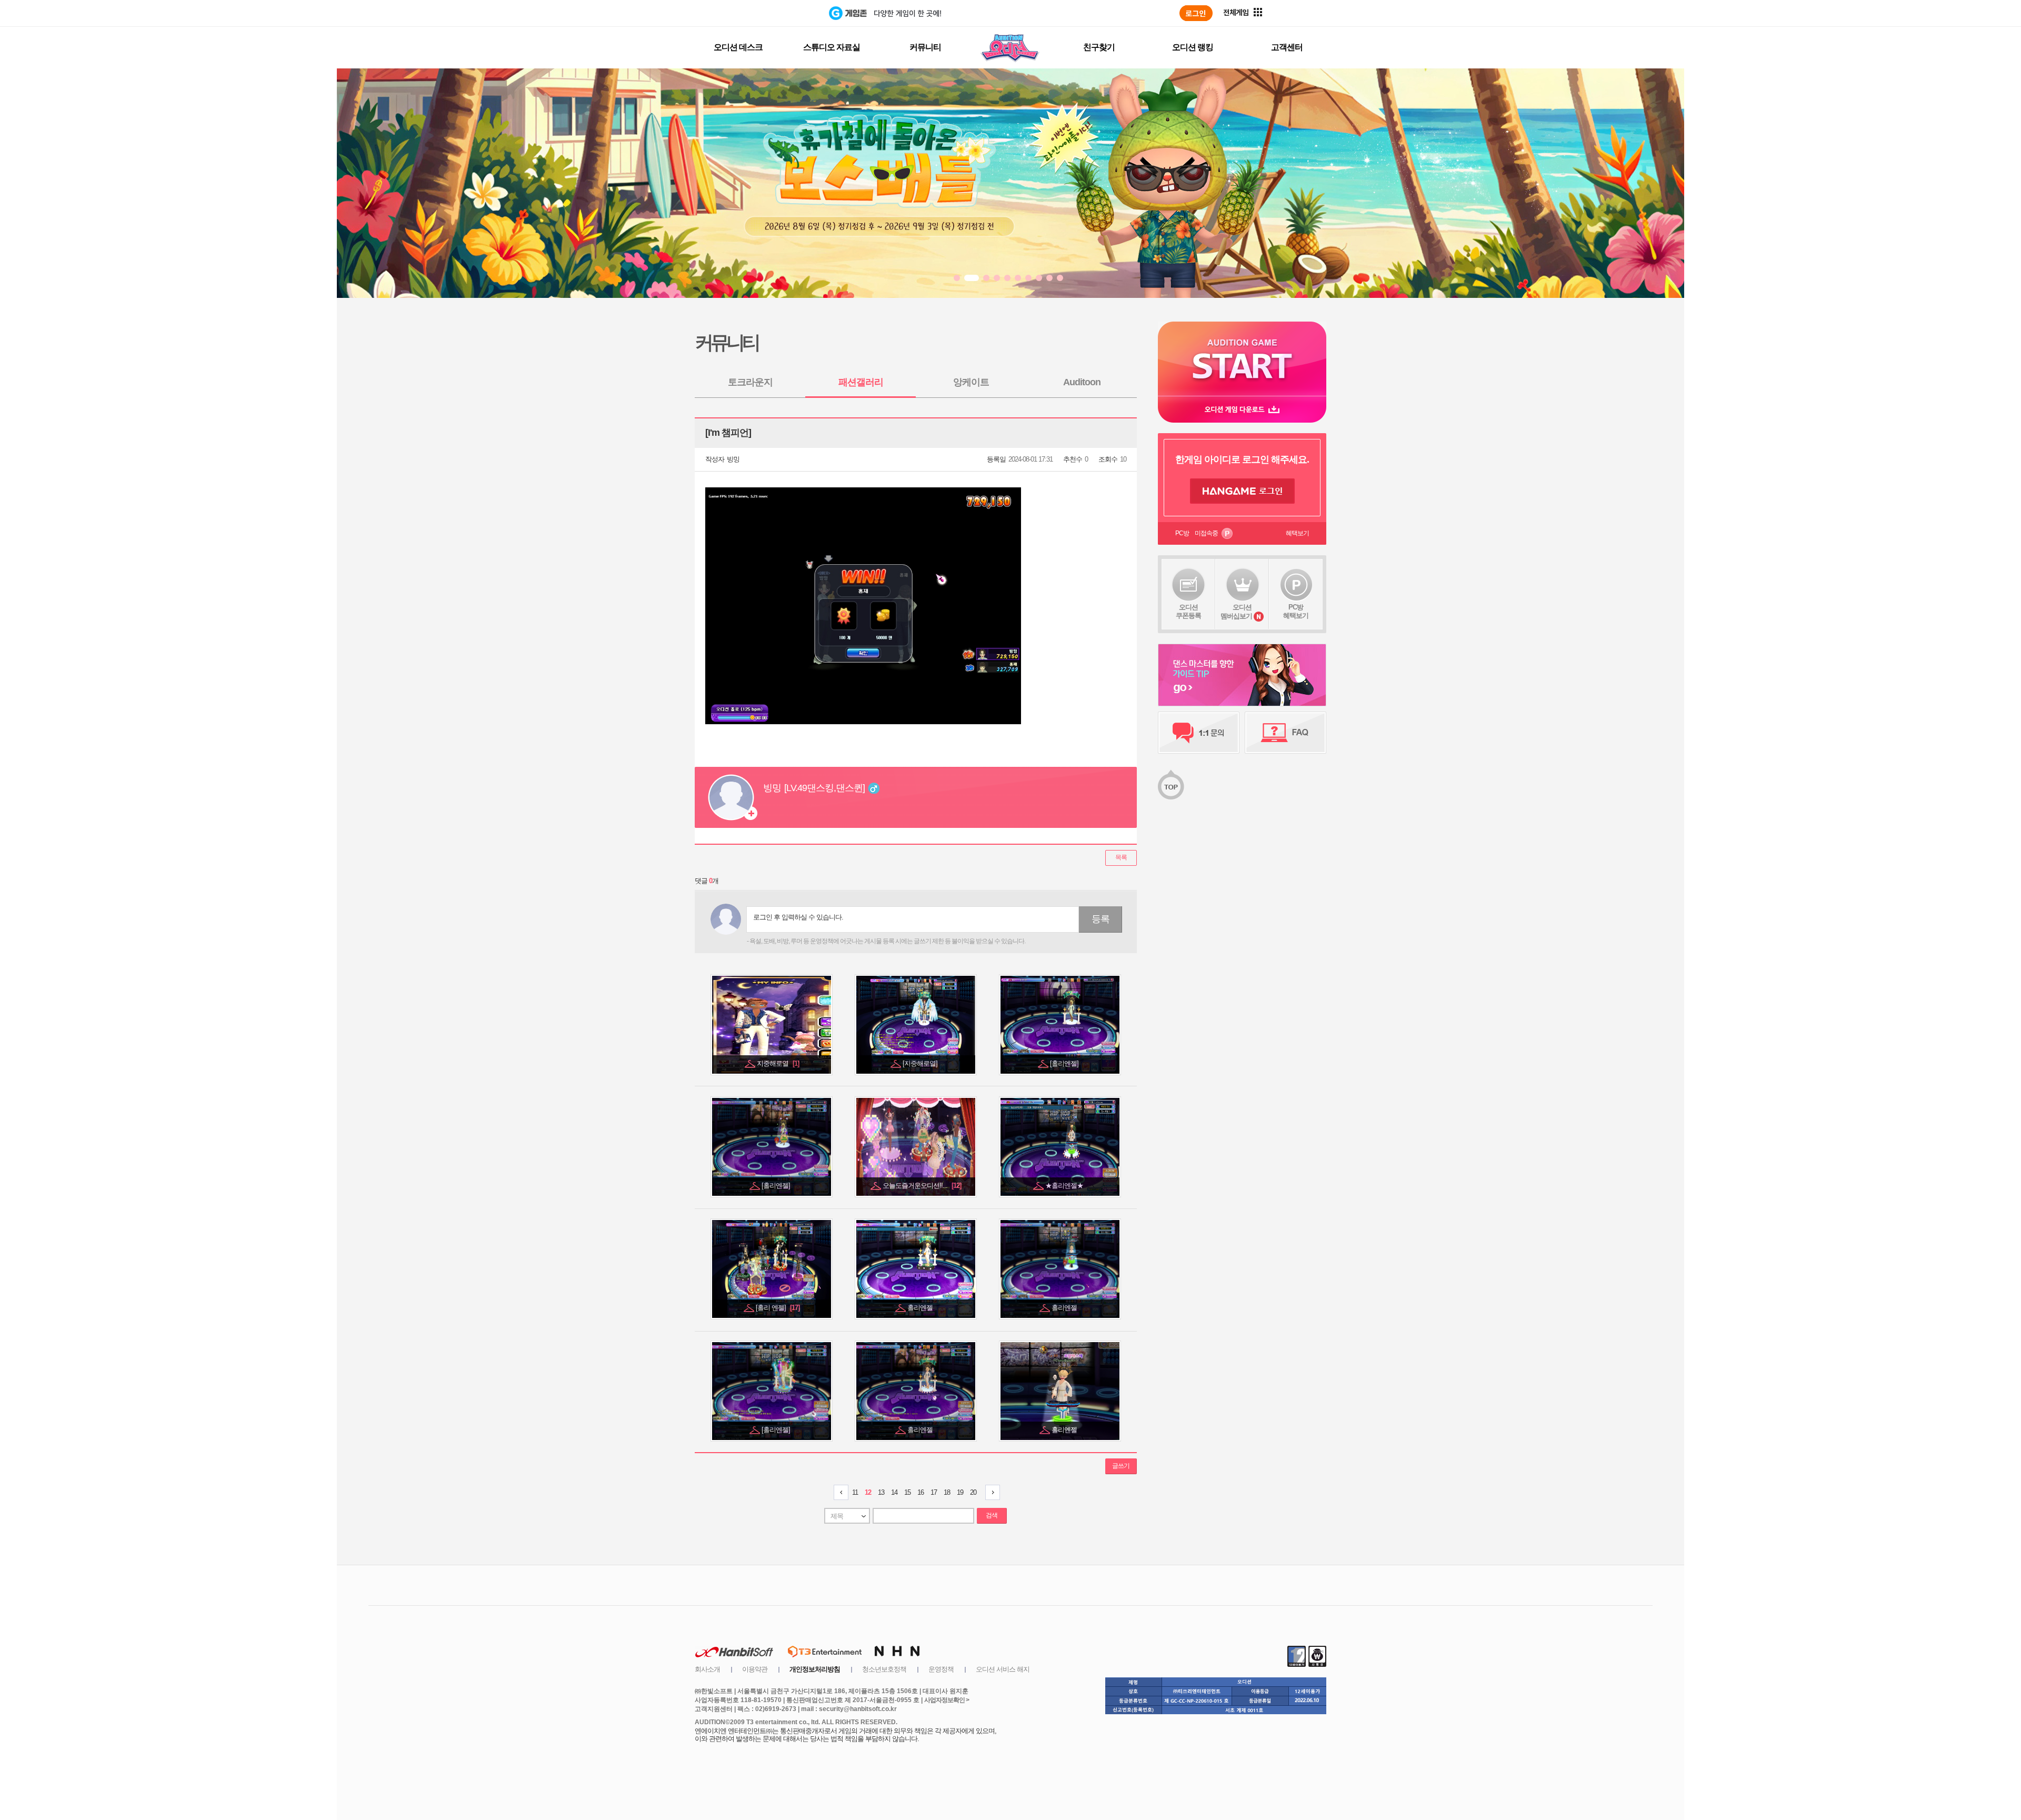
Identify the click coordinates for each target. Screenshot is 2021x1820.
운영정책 (941, 1669)
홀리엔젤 (921, 1308)
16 (921, 1492)
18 (947, 1492)
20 (973, 1492)
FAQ (1285, 733)
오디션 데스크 (738, 47)
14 (894, 1492)
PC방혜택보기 (1296, 611)
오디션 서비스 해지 (1003, 1669)
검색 (992, 1515)
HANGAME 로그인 (1242, 491)
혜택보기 (1297, 533)
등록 (1100, 919)
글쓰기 (1121, 1466)
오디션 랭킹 (1193, 47)
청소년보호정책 (884, 1669)
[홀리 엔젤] (778, 1308)
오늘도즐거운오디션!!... (922, 1186)
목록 (1121, 857)
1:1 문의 (1199, 733)
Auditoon (1082, 382)
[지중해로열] (921, 1063)
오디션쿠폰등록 (1188, 611)
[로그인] (1196, 13)
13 (881, 1492)
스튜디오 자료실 (832, 47)
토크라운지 (750, 382)
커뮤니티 (925, 47)
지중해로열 (778, 1063)
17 (934, 1492)
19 (960, 1492)
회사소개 (707, 1669)
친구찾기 (1099, 47)
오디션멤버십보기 (1236, 612)
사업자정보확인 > (947, 1700)
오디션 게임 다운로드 (1242, 409)
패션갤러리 (861, 382)
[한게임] (786, 13)
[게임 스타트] (1242, 359)
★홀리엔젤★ (1065, 1186)
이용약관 (755, 1669)
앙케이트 (971, 382)
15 (907, 1492)
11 (855, 1492)
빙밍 (733, 459)
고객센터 (1287, 47)
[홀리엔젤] (1065, 1063)
